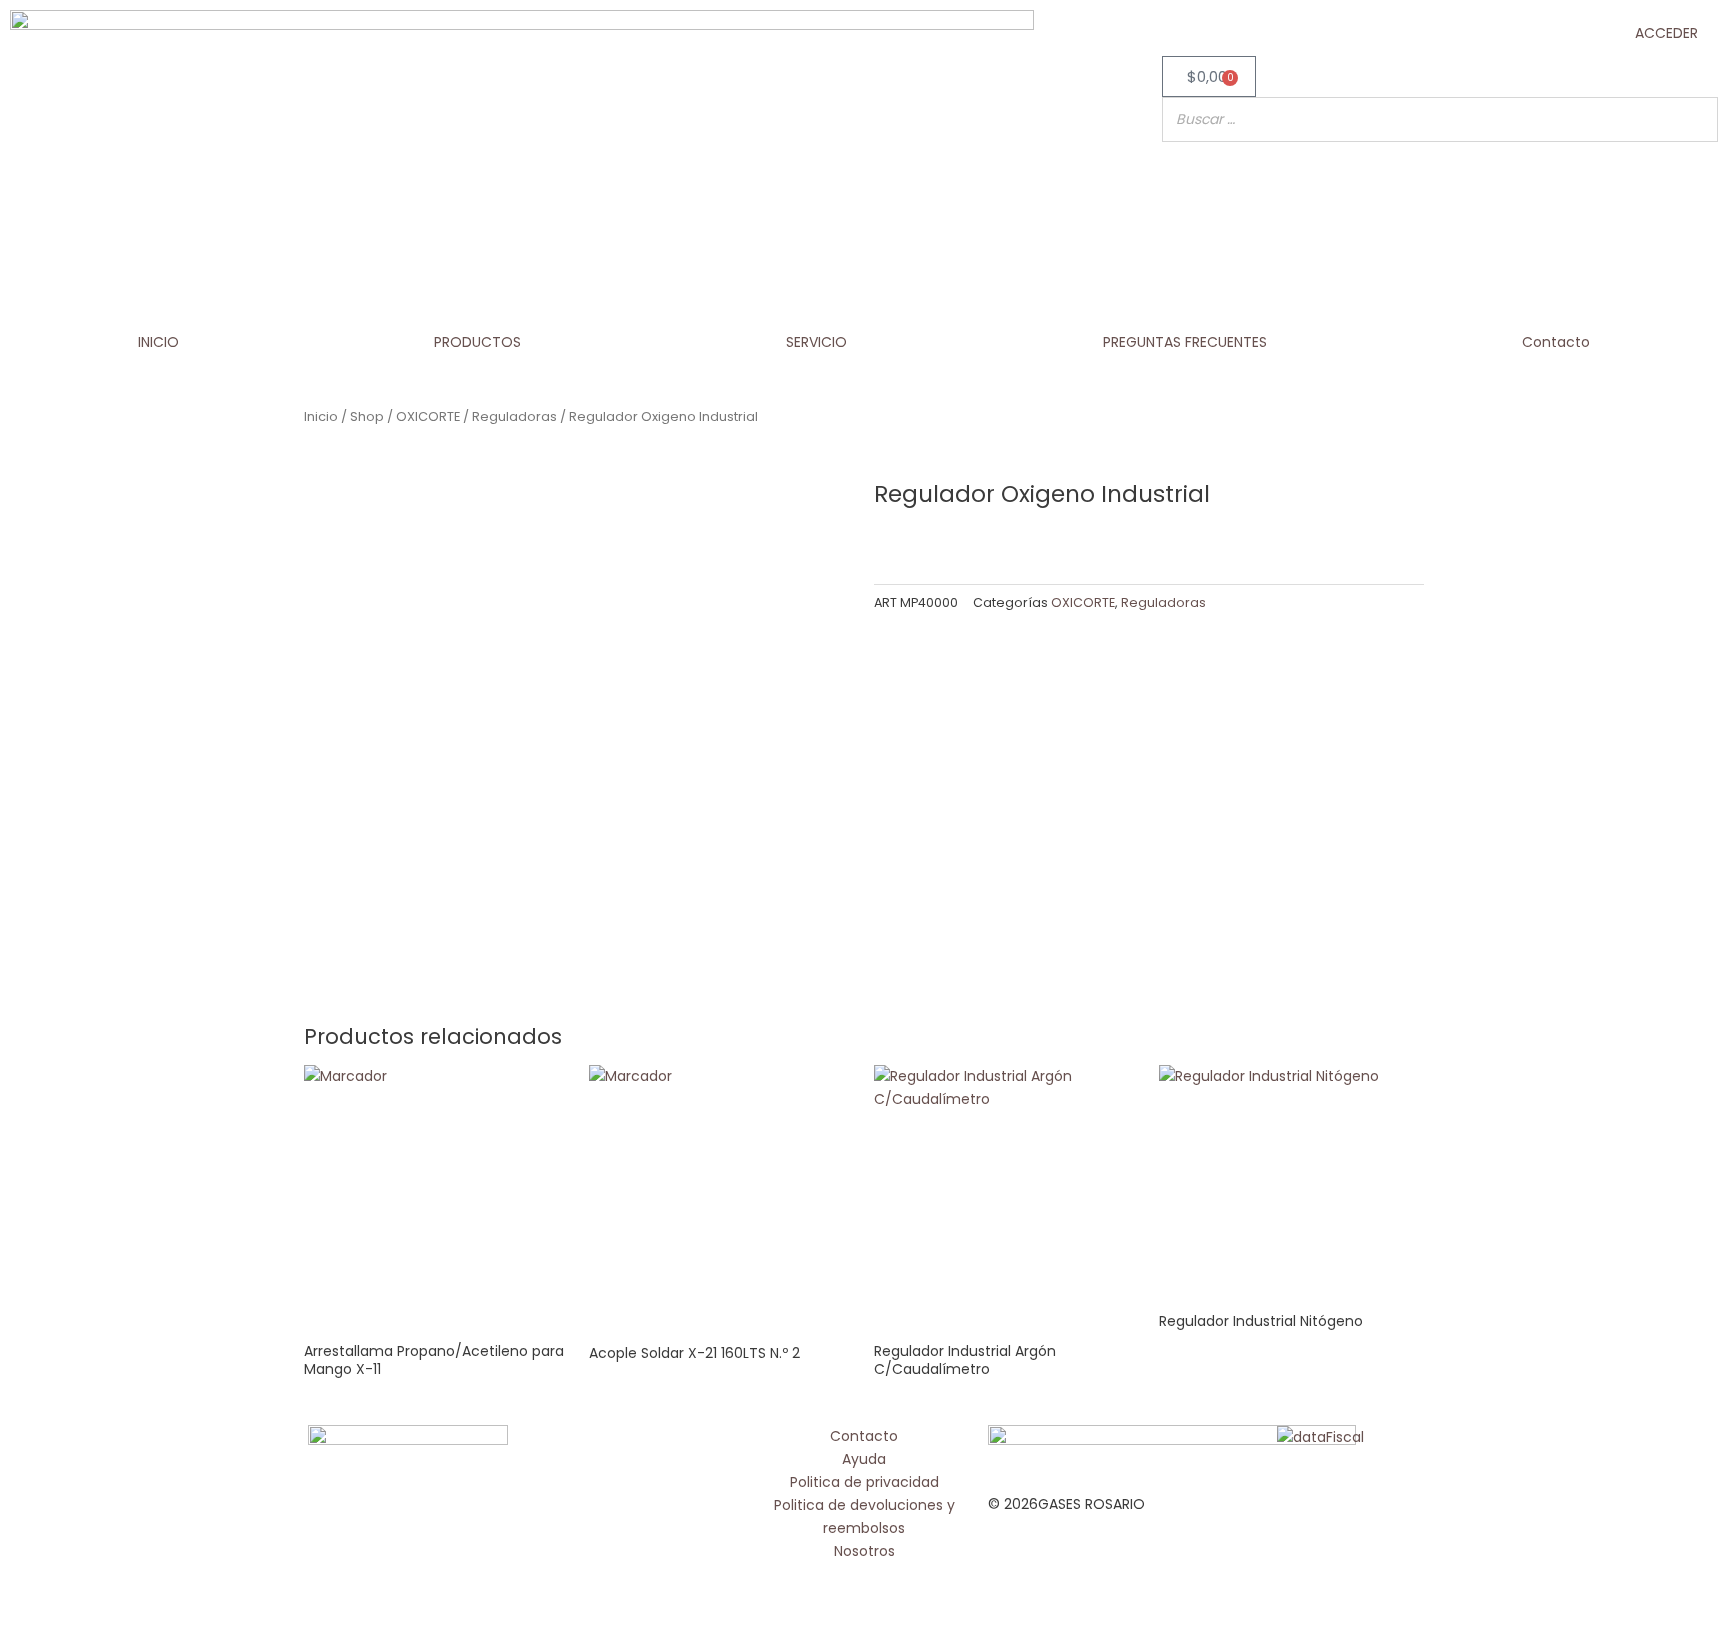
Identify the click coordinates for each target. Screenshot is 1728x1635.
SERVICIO (816, 342)
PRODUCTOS (477, 342)
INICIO (158, 342)
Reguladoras (514, 416)
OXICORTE (428, 416)
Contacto (1556, 342)
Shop (367, 416)
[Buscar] (1697, 119)
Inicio (321, 416)
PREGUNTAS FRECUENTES (1185, 342)
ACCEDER (1666, 33)
